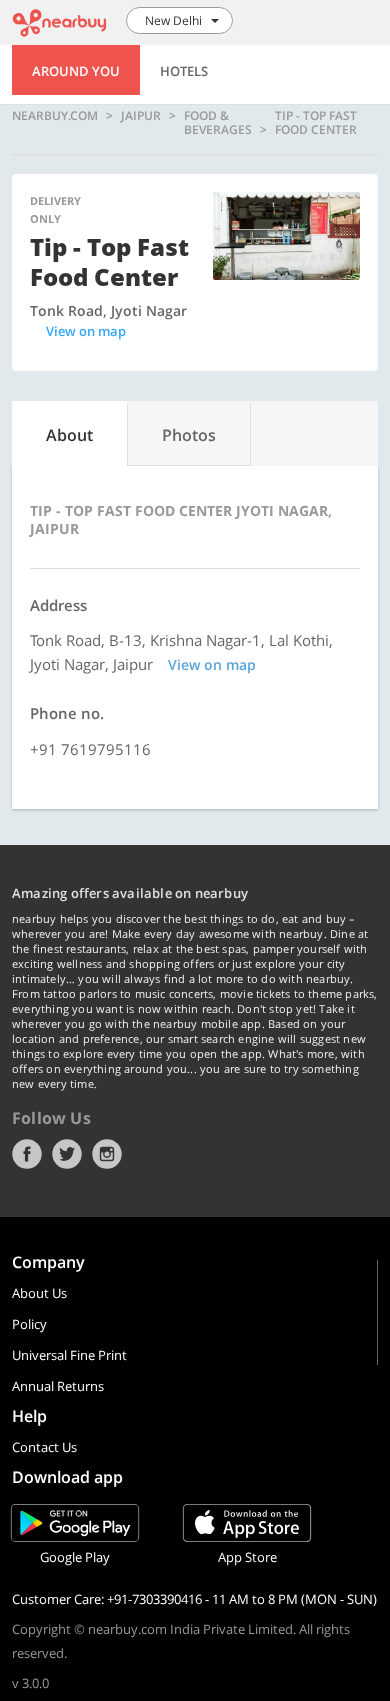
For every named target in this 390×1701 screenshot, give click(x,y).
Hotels (184, 71)
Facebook (27, 1154)
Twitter (67, 1154)
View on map (86, 331)
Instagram (107, 1154)
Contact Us (44, 1447)
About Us (39, 1293)
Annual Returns (58, 1386)
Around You (76, 71)
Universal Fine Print (69, 1355)
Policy (29, 1324)
